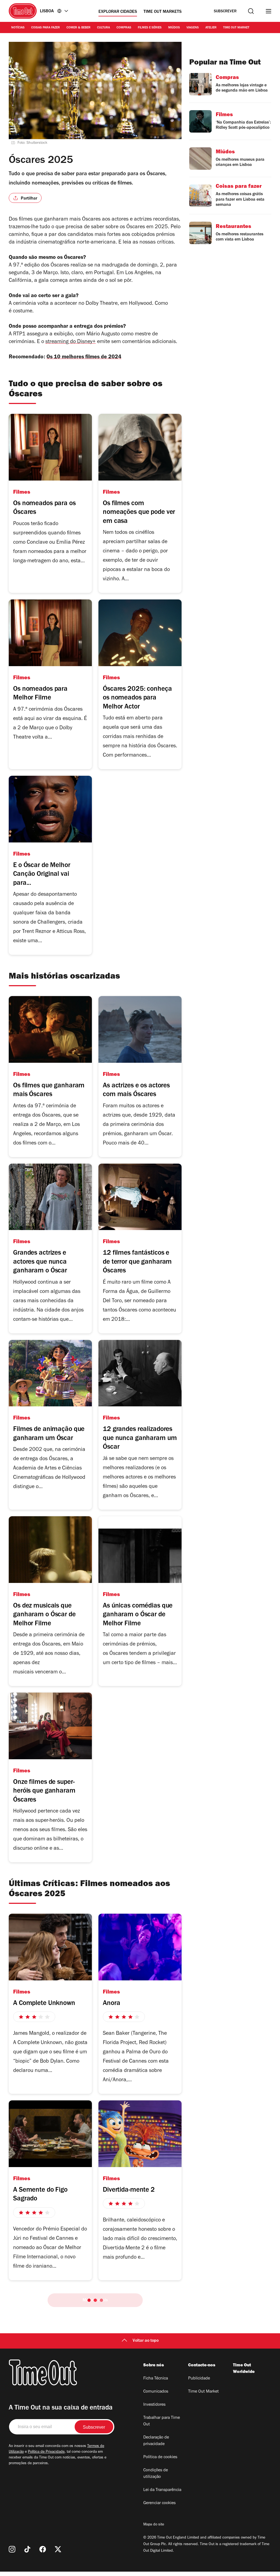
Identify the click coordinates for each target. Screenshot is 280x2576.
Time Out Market (236, 28)
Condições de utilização (156, 2474)
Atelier (211, 28)
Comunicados (156, 2392)
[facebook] (43, 2549)
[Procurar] (251, 11)
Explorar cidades (118, 12)
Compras (124, 28)
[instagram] (12, 2549)
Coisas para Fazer (46, 28)
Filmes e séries (150, 28)
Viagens (193, 28)
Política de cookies (160, 2457)
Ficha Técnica (156, 2379)
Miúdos (174, 28)
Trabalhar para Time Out (162, 2421)
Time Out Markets (163, 12)
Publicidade (199, 2379)
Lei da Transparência (162, 2490)
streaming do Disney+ (71, 342)
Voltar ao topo (146, 2341)
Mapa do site (154, 2525)
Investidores (154, 2405)
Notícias (18, 28)
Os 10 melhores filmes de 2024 (84, 358)
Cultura (103, 28)
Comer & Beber (78, 28)
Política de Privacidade (46, 2452)
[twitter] (58, 2549)
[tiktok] (27, 2549)
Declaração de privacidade (156, 2441)
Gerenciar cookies (159, 2503)
